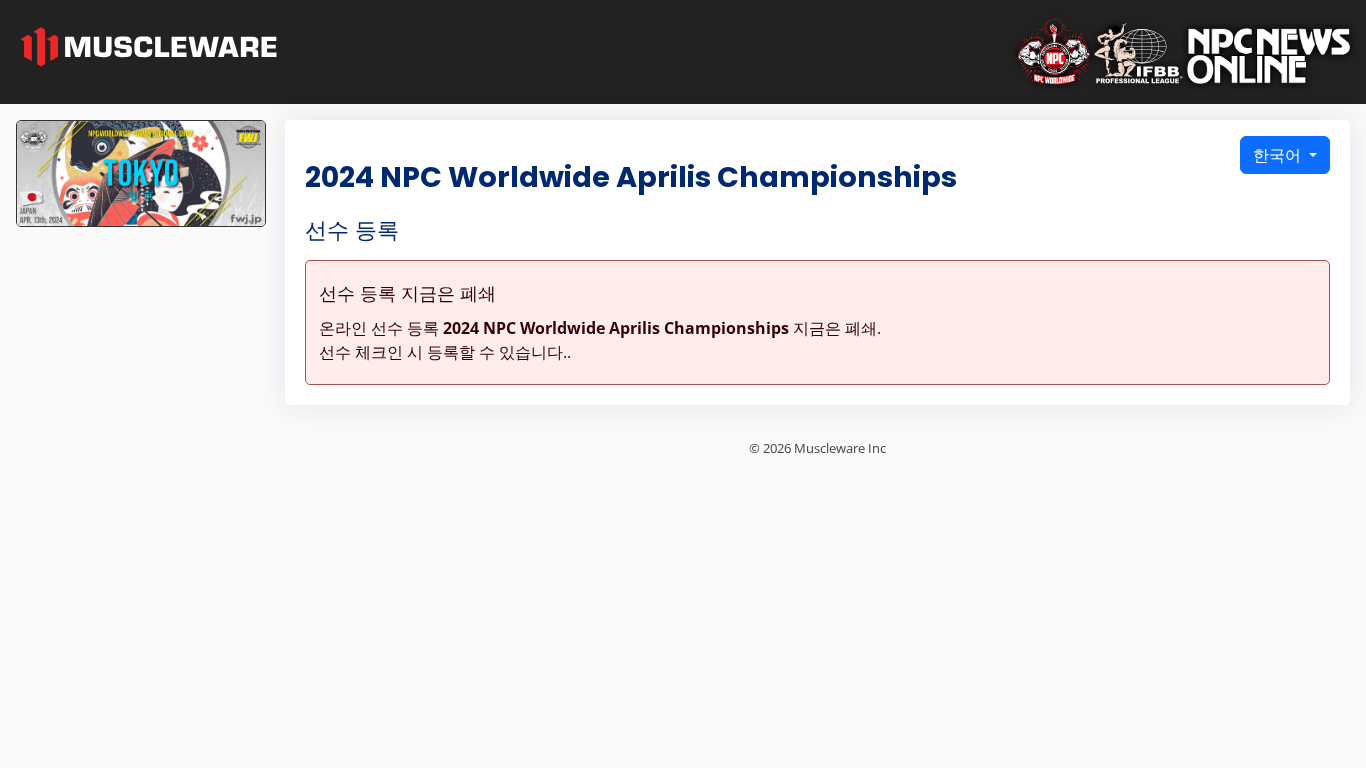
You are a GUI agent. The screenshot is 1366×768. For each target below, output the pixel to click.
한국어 (1279, 155)
